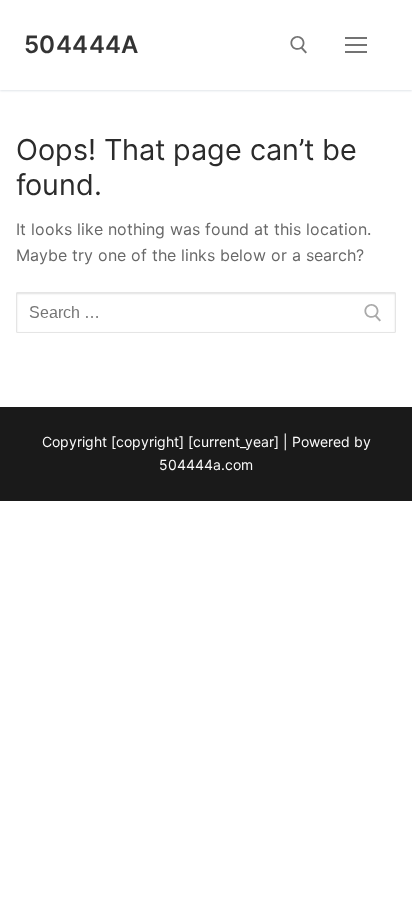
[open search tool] (299, 45)
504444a (81, 44)
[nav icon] (356, 45)
